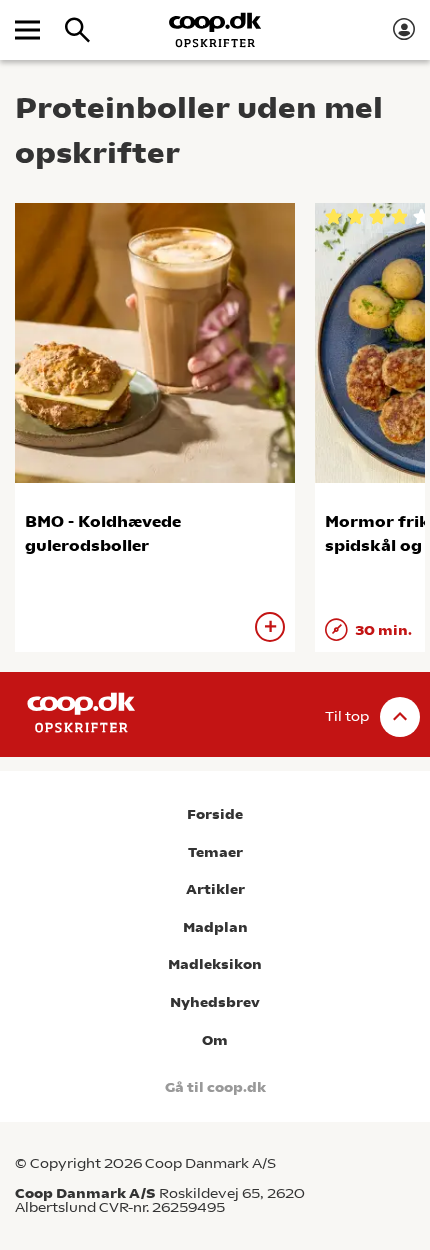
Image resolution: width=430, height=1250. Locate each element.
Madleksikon (215, 964)
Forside (215, 814)
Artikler (215, 889)
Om (215, 1040)
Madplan (215, 927)
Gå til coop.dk (215, 1087)
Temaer (215, 852)
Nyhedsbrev (215, 1002)
